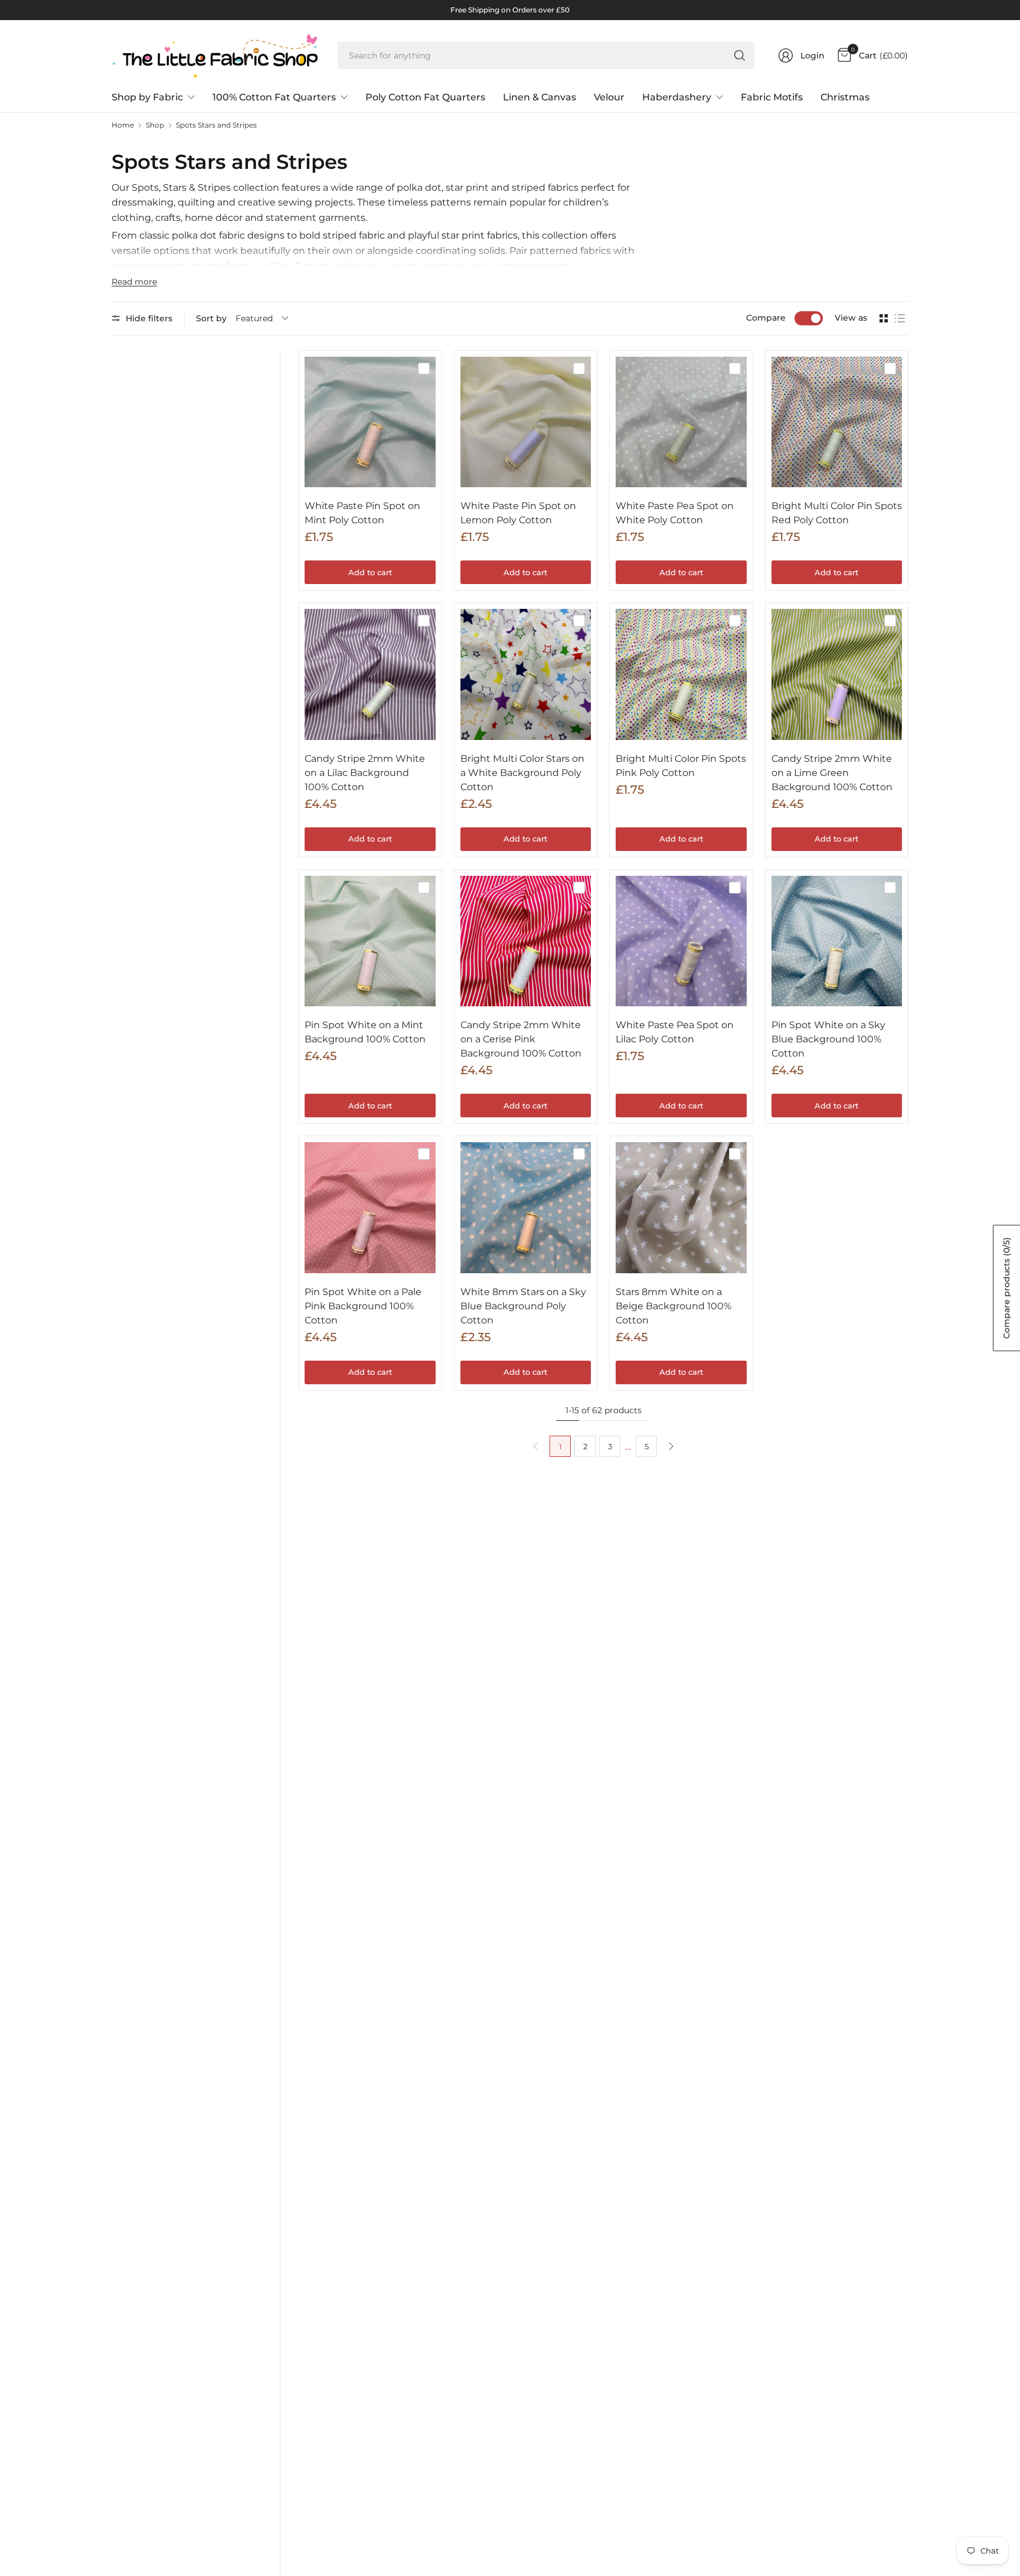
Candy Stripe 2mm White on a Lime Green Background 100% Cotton (832, 773)
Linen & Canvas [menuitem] (540, 97)
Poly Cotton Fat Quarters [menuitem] (425, 97)
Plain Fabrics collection (323, 266)
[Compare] (424, 369)
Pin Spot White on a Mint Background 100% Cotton (365, 1032)
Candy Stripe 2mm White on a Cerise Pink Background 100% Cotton (521, 1039)
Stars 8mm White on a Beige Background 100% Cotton (674, 1306)
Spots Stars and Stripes (216, 125)
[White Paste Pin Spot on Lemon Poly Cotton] (526, 422)
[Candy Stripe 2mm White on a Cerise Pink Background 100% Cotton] (526, 941)
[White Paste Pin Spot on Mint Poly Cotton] (370, 422)
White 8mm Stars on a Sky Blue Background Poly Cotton (523, 1306)
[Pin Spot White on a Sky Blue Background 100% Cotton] (837, 941)
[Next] (671, 1446)
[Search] (740, 56)
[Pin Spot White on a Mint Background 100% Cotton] (370, 941)
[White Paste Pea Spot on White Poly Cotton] (681, 422)
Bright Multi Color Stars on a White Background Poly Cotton (522, 773)
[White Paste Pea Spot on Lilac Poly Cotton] (681, 941)
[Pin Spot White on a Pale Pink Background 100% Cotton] (370, 1208)
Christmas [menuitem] (845, 97)
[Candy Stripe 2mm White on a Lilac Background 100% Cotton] (370, 674)
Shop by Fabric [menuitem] (147, 97)
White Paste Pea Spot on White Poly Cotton (675, 513)
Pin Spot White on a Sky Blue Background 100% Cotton (828, 1039)
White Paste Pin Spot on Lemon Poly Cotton (518, 513)
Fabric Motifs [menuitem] (772, 97)
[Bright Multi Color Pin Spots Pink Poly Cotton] (681, 674)
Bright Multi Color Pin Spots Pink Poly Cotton (681, 766)
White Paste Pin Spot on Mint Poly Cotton (362, 513)
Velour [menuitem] (609, 97)
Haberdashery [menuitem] (677, 97)
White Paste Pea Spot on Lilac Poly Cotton (675, 1032)
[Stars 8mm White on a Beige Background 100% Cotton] (681, 1208)
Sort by (211, 318)
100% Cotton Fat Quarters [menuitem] (274, 97)
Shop (155, 125)
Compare (766, 318)
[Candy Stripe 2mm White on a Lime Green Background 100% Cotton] (837, 674)
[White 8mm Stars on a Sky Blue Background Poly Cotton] (526, 1208)
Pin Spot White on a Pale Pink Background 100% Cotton (363, 1306)
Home (123, 125)
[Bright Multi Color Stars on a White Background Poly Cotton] (526, 674)
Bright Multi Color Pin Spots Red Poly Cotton (837, 513)
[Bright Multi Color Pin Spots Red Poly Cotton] (837, 422)
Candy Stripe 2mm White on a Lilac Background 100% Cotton (365, 773)
